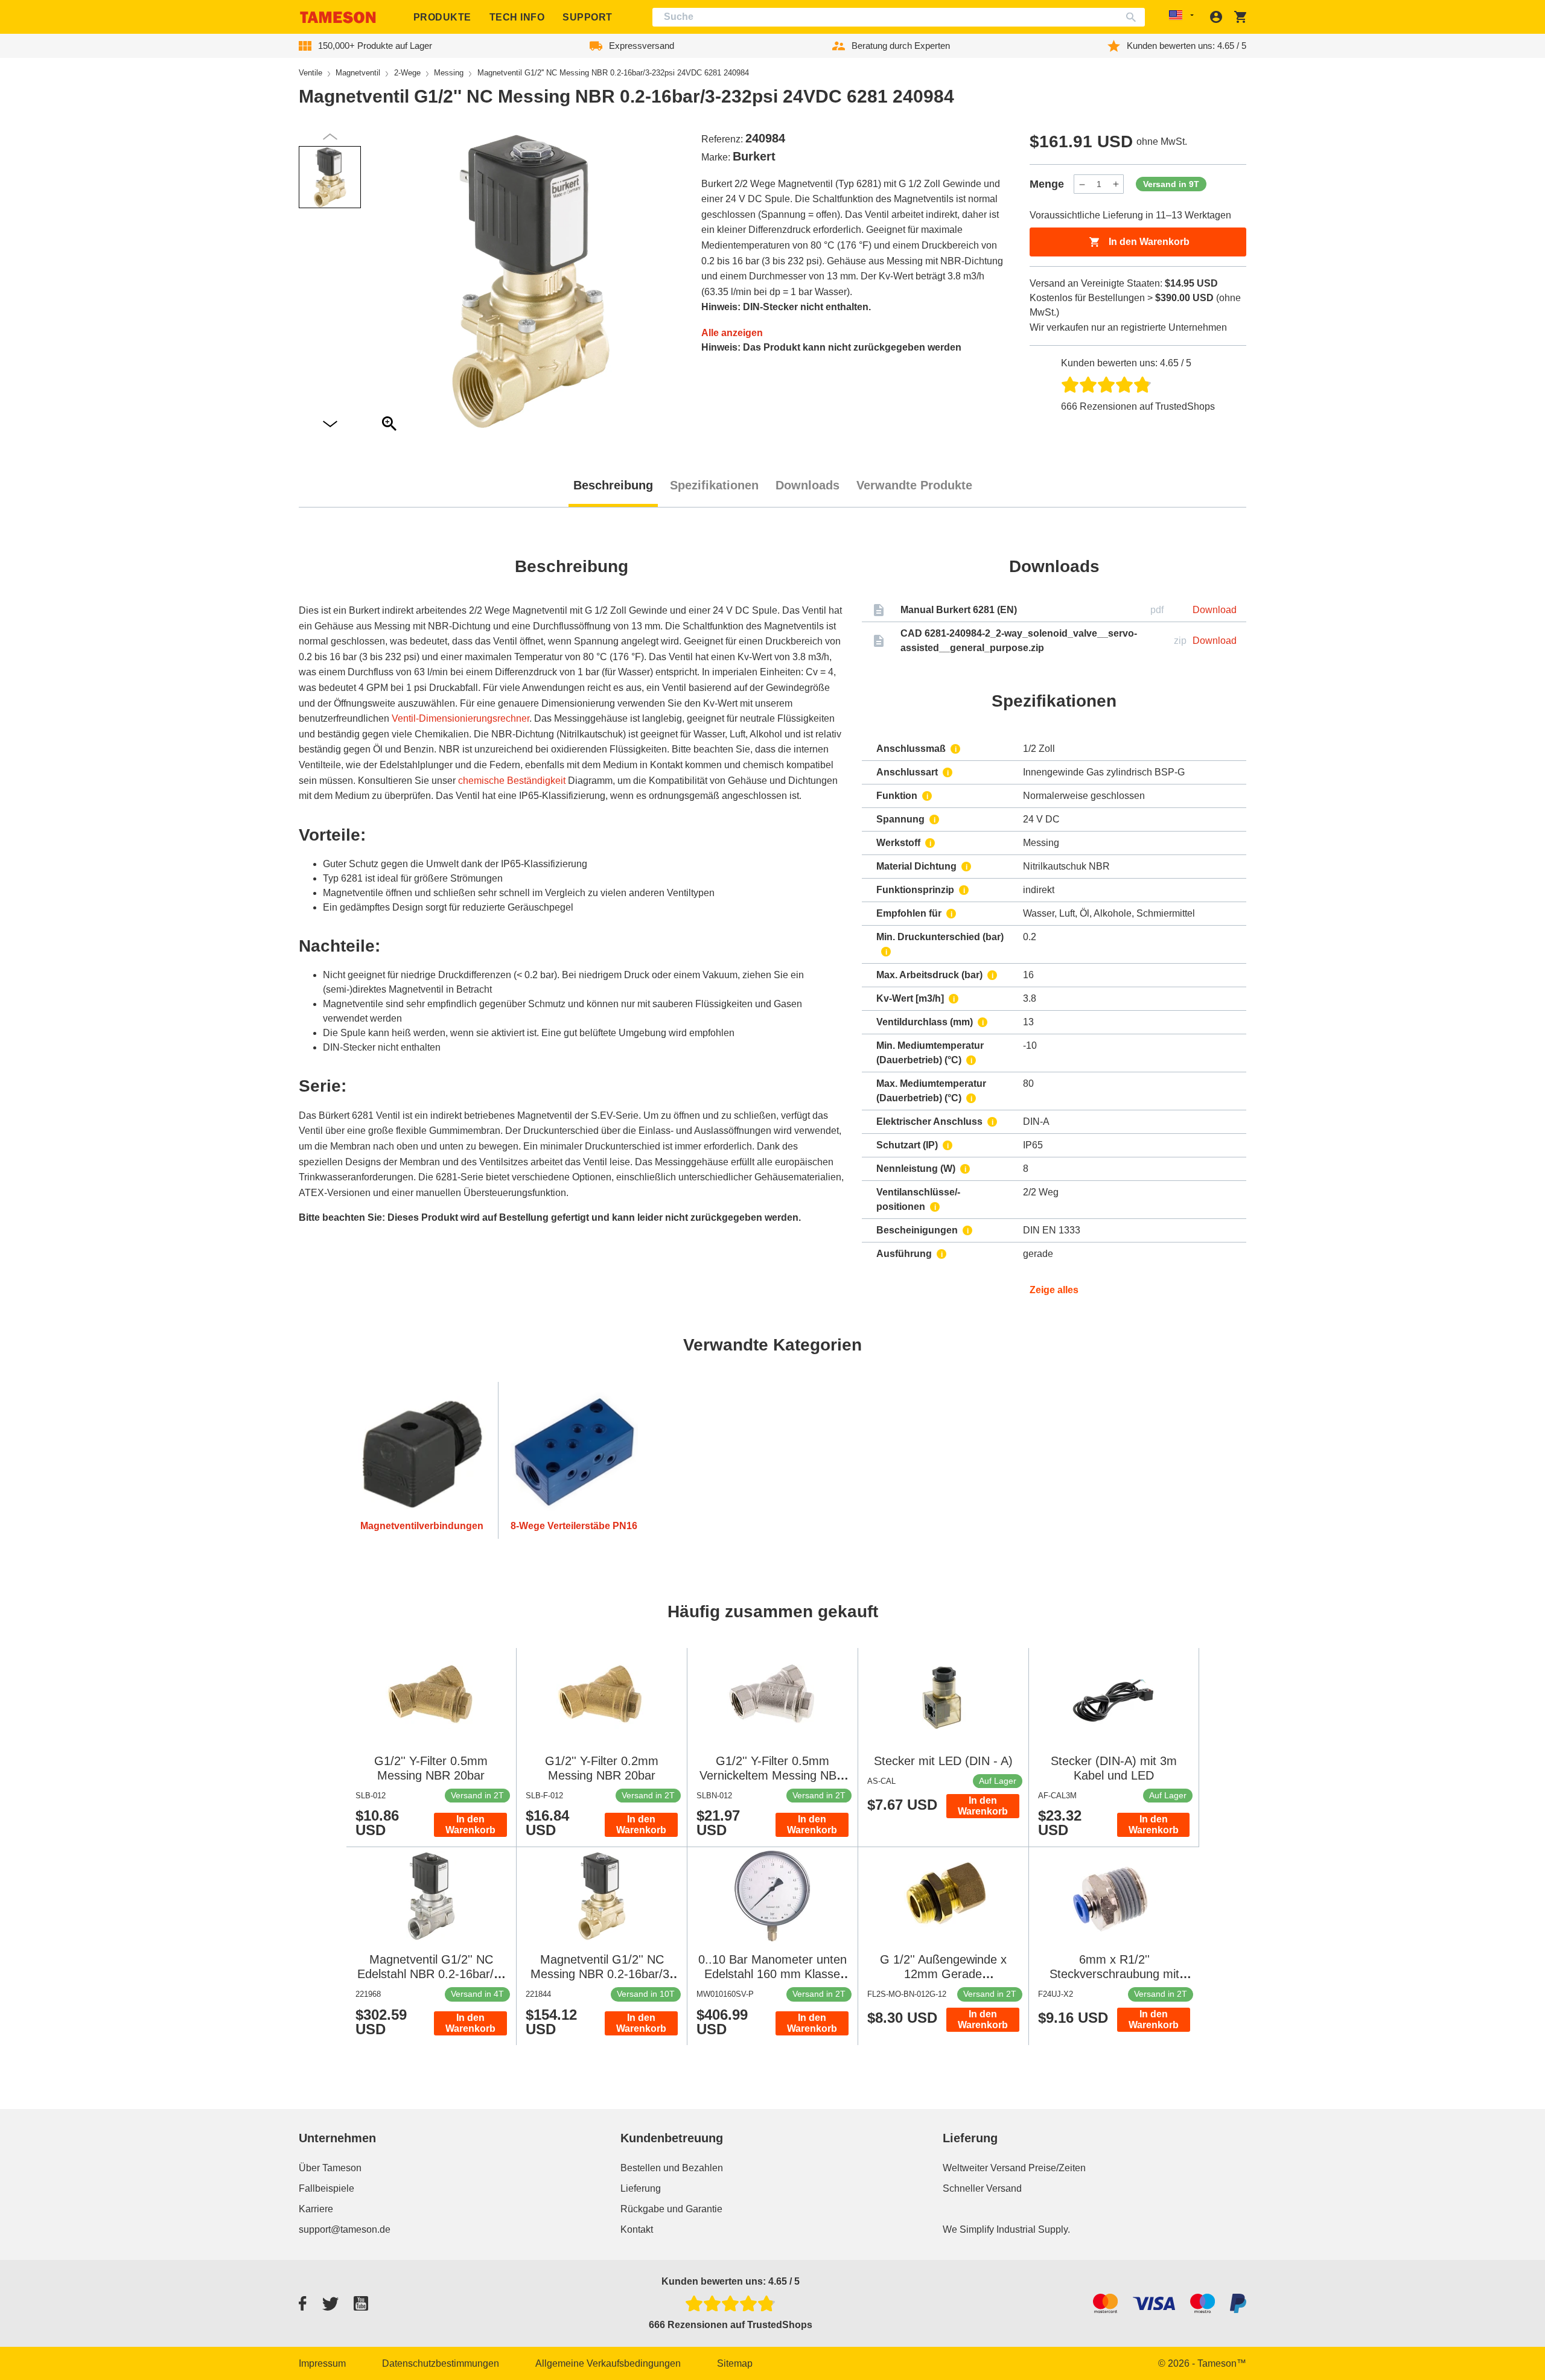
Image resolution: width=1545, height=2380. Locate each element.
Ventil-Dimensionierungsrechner (460, 718)
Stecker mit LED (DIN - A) (943, 1761)
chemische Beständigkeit (512, 781)
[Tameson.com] (338, 17)
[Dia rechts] (330, 137)
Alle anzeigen (732, 333)
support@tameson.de (345, 2229)
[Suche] (1134, 17)
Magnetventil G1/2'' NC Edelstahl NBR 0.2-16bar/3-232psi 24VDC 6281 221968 (431, 1974)
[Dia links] (330, 425)
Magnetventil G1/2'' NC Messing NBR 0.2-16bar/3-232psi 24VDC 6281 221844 (602, 1974)
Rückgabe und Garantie (671, 2209)
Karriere (316, 2209)
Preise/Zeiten (1057, 2168)
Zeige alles (1054, 1290)
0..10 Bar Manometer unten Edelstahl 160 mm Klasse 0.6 (772, 1974)
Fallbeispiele (327, 2188)
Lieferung (641, 2188)
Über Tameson (330, 2168)
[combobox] (899, 17)
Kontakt (637, 2229)
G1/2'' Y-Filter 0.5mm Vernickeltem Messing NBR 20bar (772, 1775)
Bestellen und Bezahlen (672, 2168)
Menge (1047, 184)
